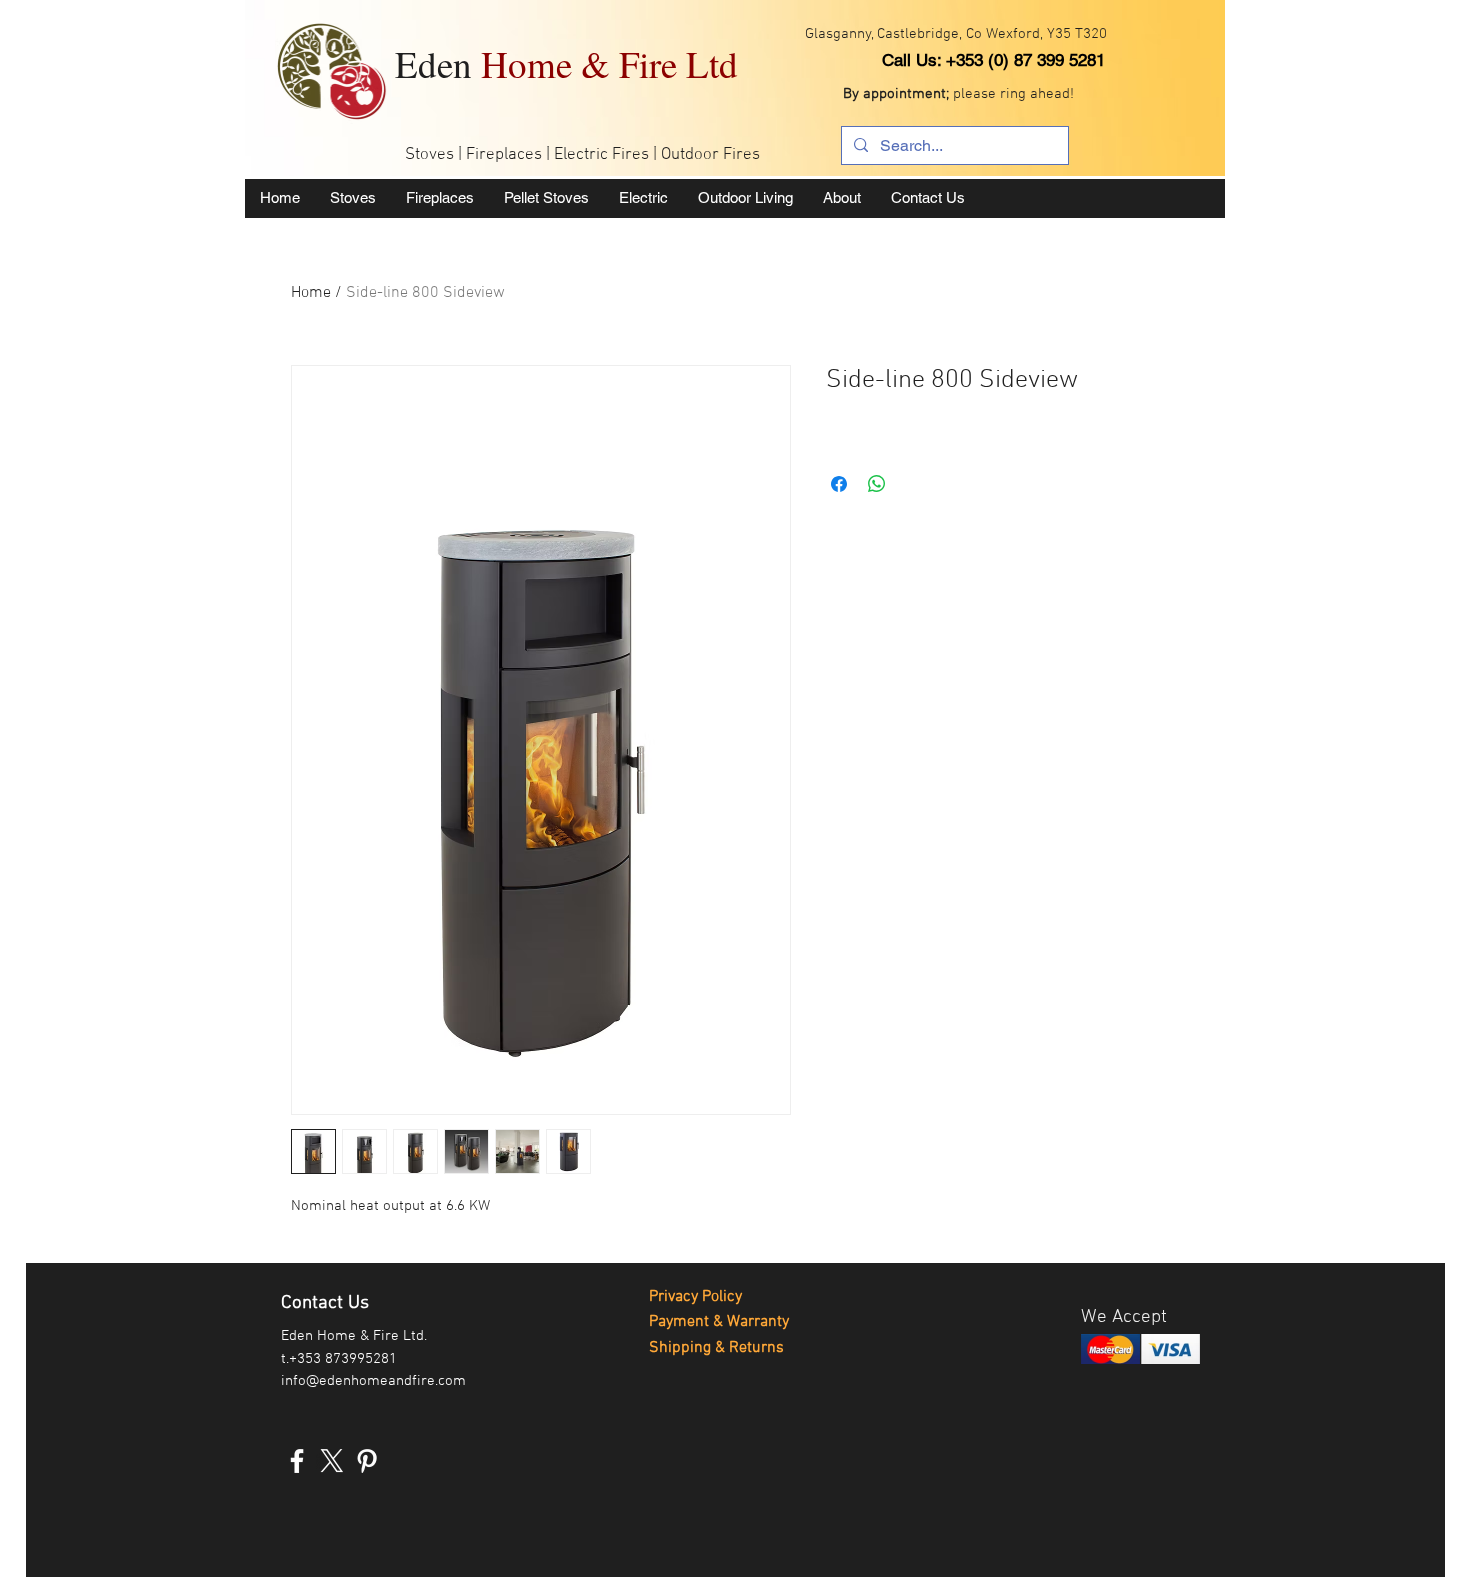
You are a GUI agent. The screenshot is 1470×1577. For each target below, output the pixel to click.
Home (311, 293)
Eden (566, 63)
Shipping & (689, 1348)
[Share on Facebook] (839, 484)
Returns (756, 1348)
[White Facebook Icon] (297, 1461)
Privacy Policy (695, 1297)
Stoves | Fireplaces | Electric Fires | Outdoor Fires (582, 155)
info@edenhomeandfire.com (373, 1381)
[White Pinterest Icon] (367, 1461)
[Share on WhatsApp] (877, 484)
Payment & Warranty (719, 1322)
